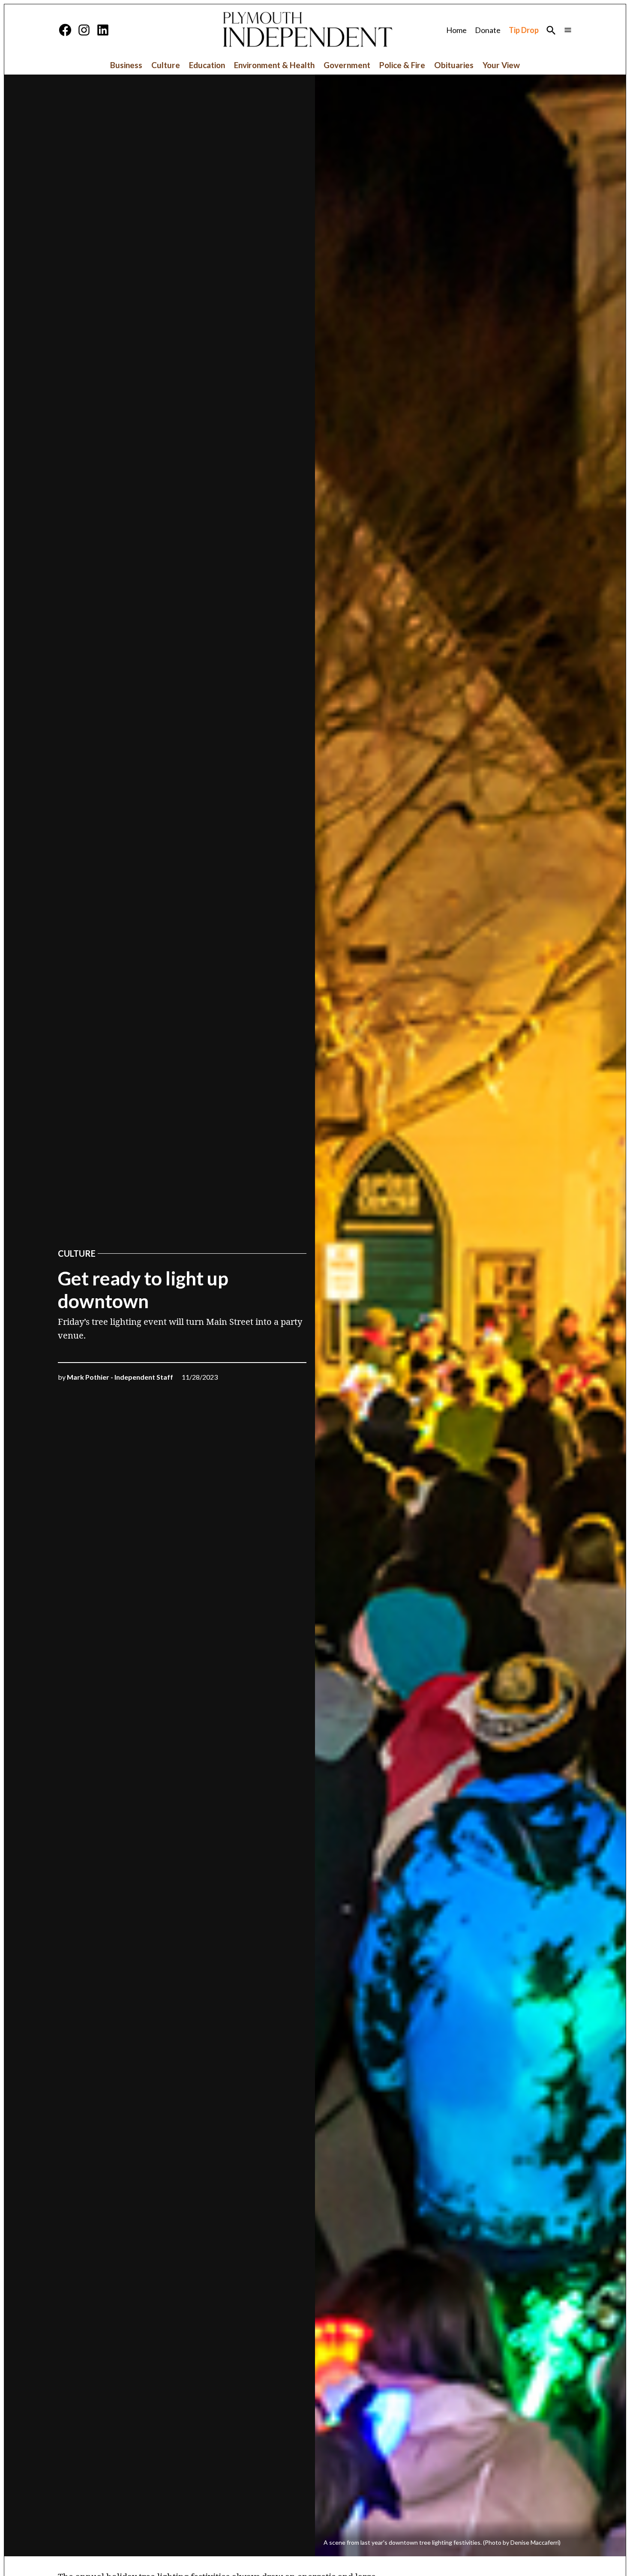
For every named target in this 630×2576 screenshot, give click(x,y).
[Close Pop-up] (424, 2454)
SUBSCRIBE (315, 2541)
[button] (315, 1288)
